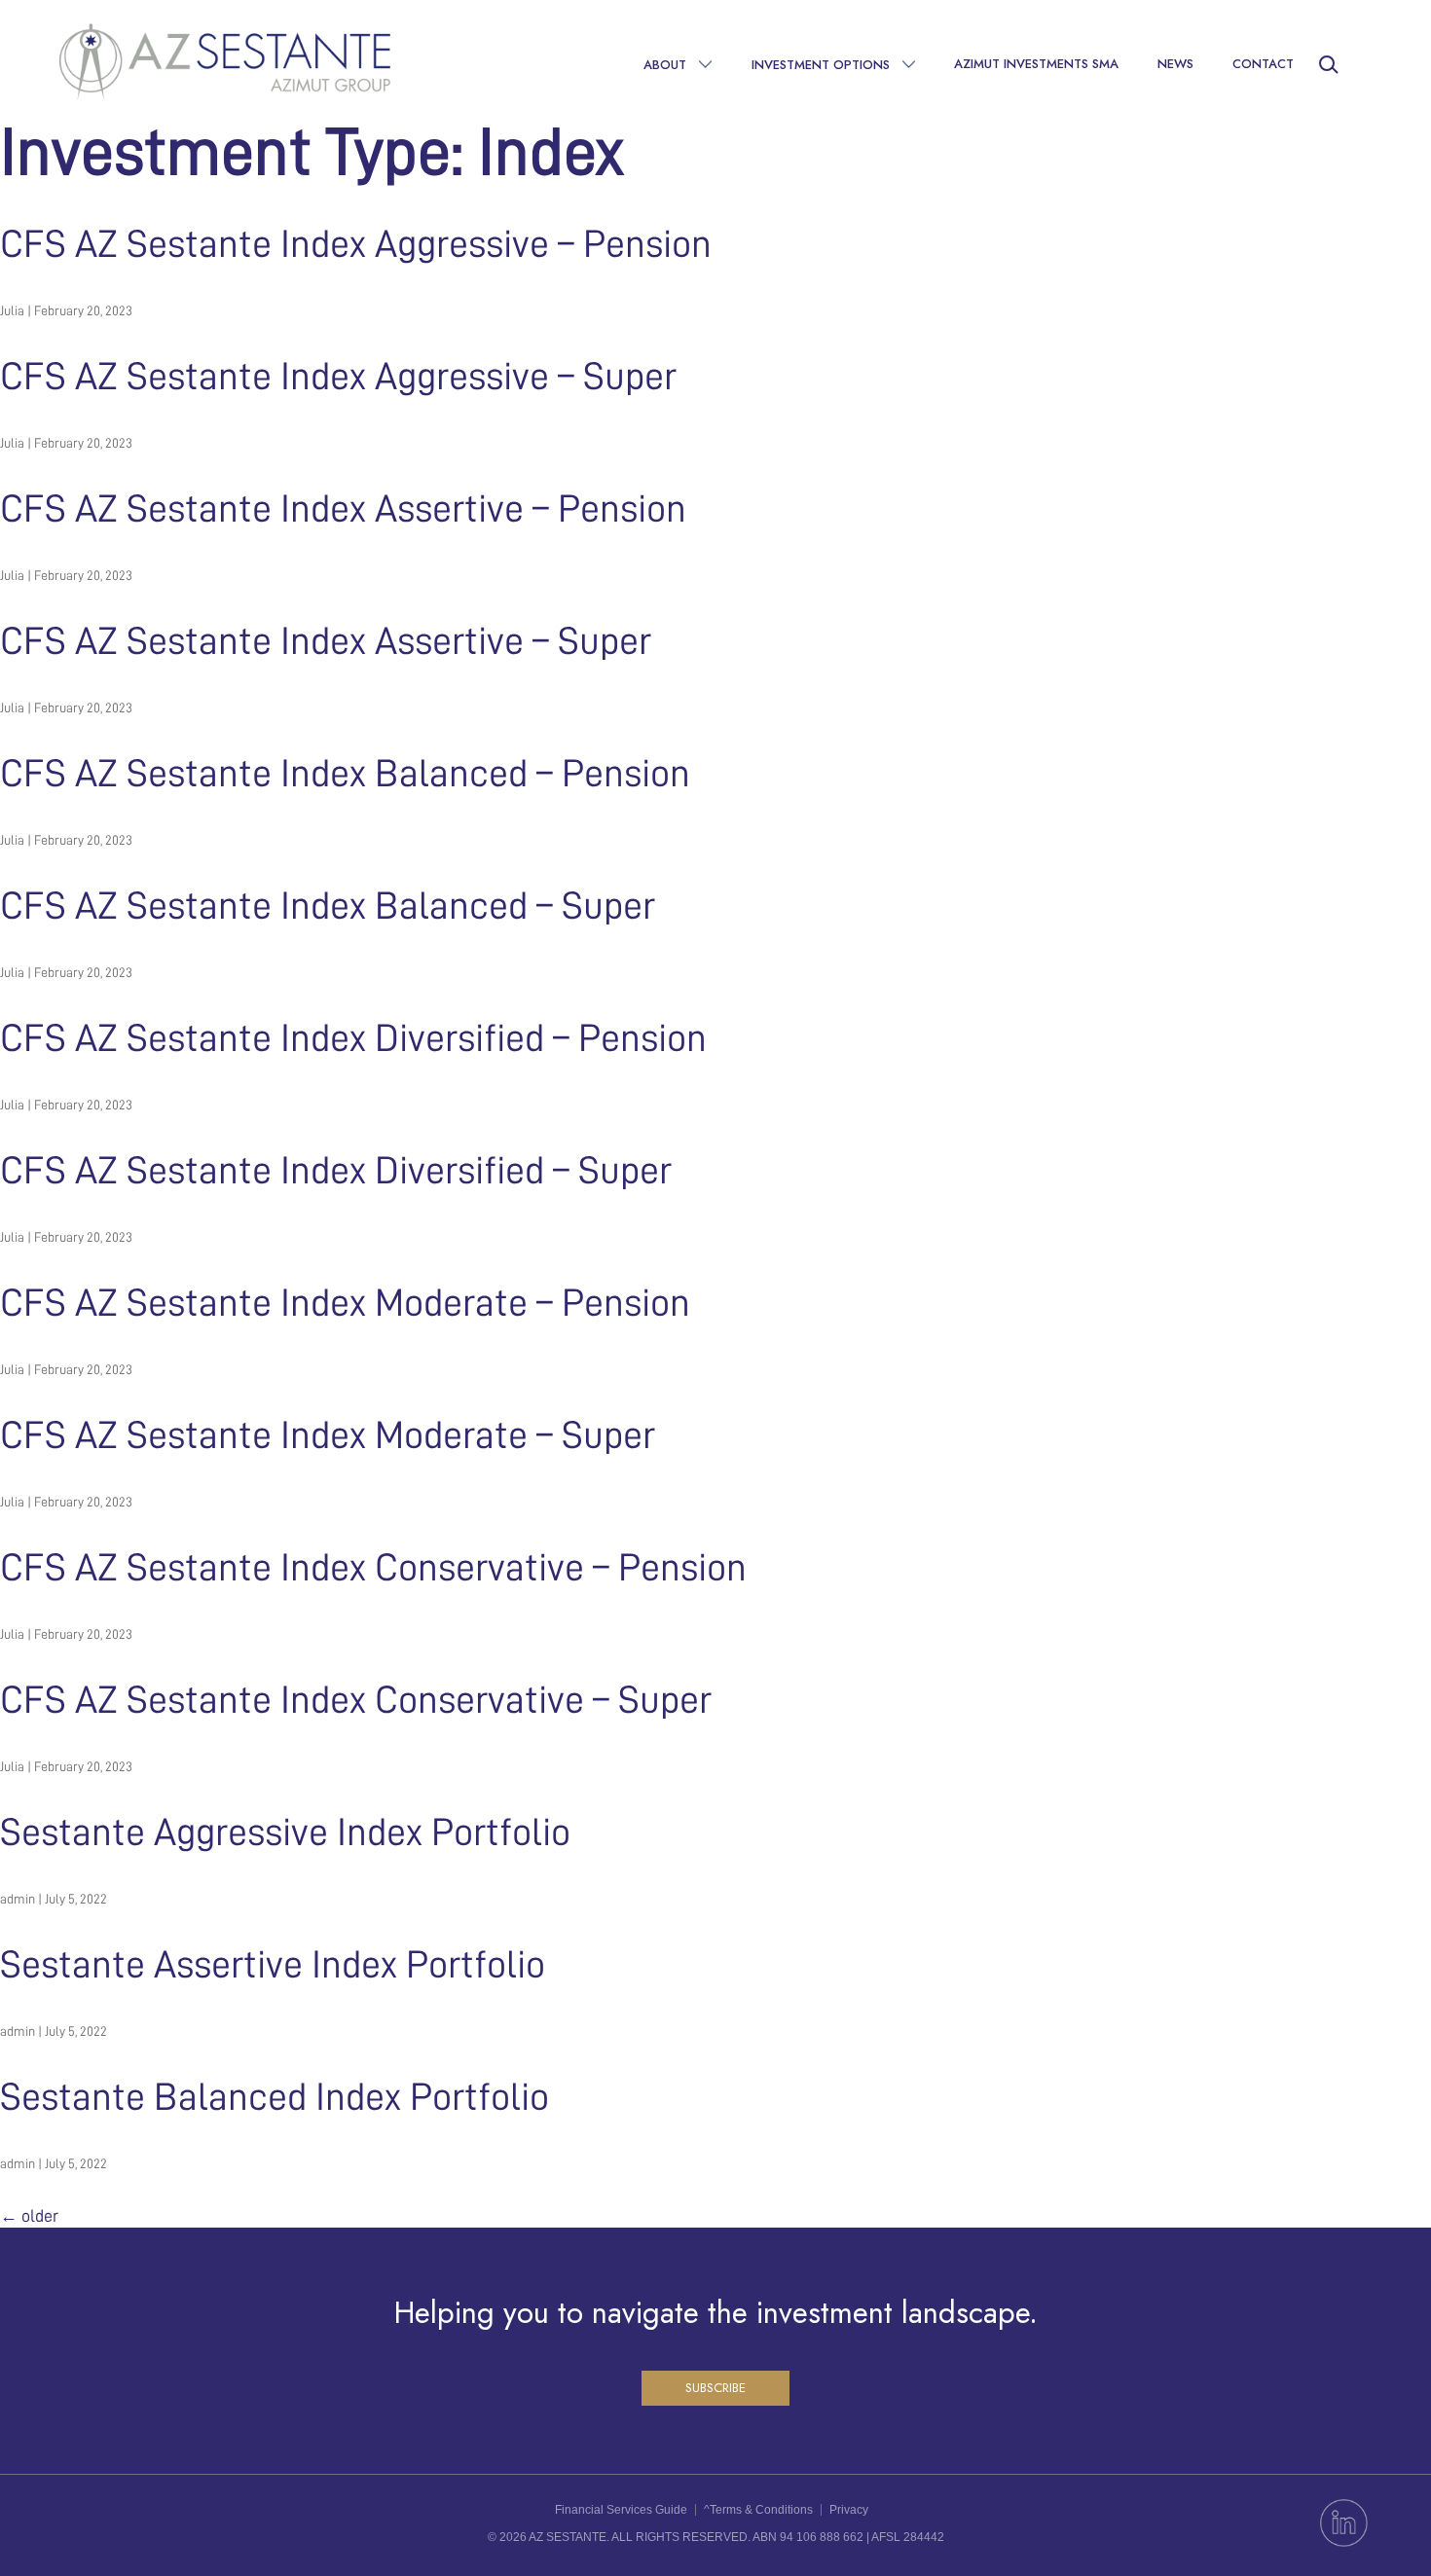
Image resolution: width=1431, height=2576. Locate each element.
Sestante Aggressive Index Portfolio (285, 1832)
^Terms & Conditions (758, 2510)
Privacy (849, 2510)
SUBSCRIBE (715, 2388)
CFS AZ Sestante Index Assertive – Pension (343, 509)
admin (18, 1899)
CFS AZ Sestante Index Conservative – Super (356, 1700)
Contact (1263, 64)
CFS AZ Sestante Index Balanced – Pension (345, 774)
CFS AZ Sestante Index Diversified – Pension (353, 1038)
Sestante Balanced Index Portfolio (275, 2097)
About (665, 65)
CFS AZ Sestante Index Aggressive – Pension (356, 244)
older (29, 2216)
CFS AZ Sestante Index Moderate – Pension (345, 1303)
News (1175, 64)
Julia (12, 310)
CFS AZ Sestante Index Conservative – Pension (373, 1568)
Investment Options (821, 65)
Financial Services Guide (621, 2510)
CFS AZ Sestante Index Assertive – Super (326, 641)
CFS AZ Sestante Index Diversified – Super (336, 1171)
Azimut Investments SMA (1036, 64)
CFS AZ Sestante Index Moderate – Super (328, 1435)
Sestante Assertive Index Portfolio (273, 1965)
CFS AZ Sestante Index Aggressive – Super (338, 377)
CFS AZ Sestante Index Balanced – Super (328, 906)
